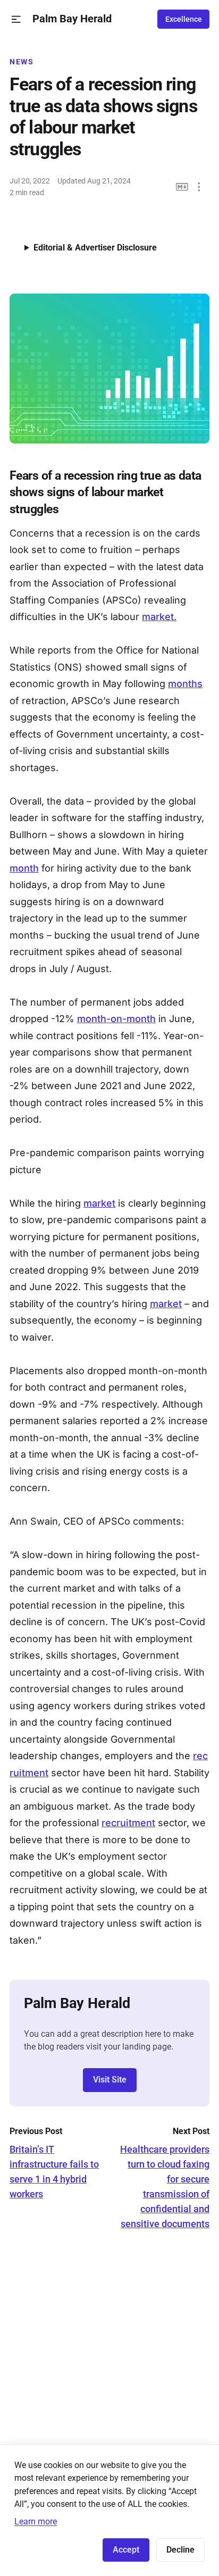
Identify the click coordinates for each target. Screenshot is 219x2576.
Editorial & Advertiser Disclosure (95, 248)
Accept (126, 2550)
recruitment (128, 1823)
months (185, 684)
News (22, 62)
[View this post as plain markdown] (182, 187)
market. (159, 617)
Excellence (184, 19)
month (24, 868)
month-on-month (116, 1019)
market (99, 1203)
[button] (16, 19)
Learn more (36, 2521)
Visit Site (110, 2080)
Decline (180, 2550)
